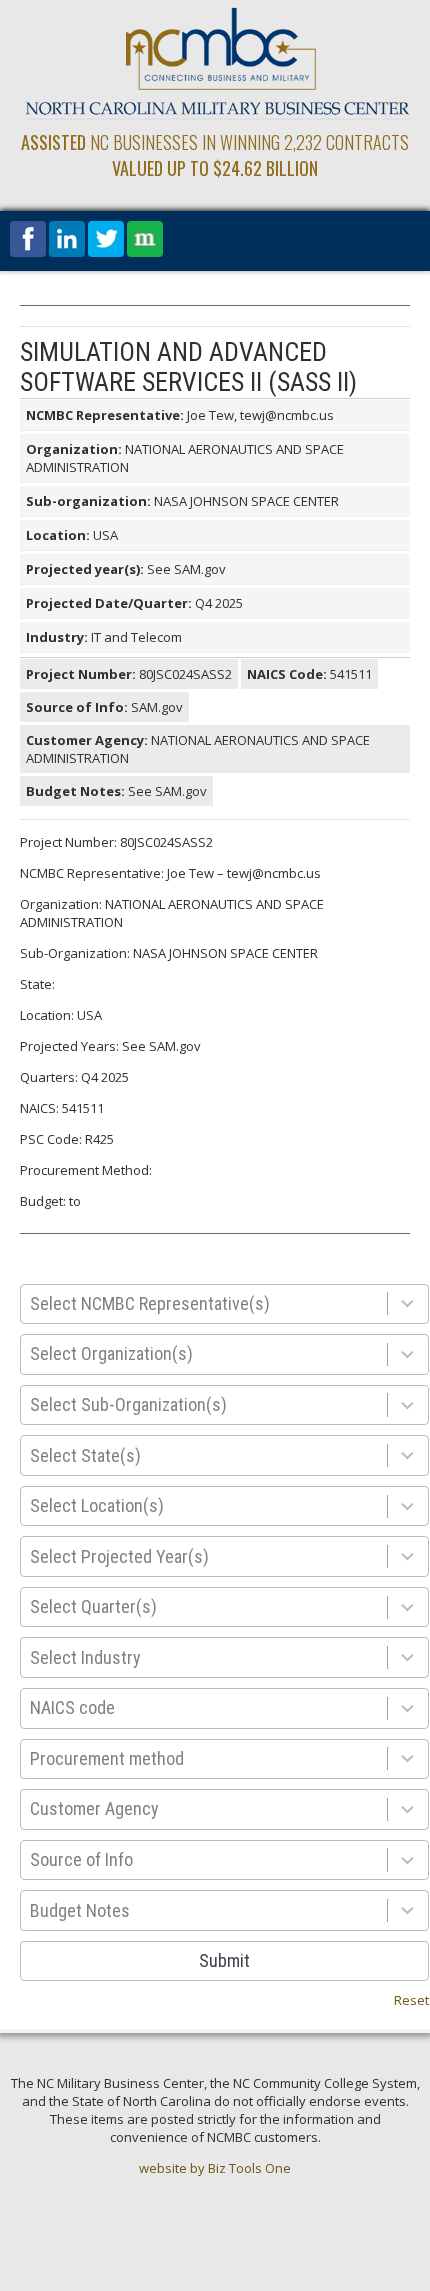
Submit (224, 1960)
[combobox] (208, 1304)
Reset (411, 2000)
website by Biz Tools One (215, 2168)
